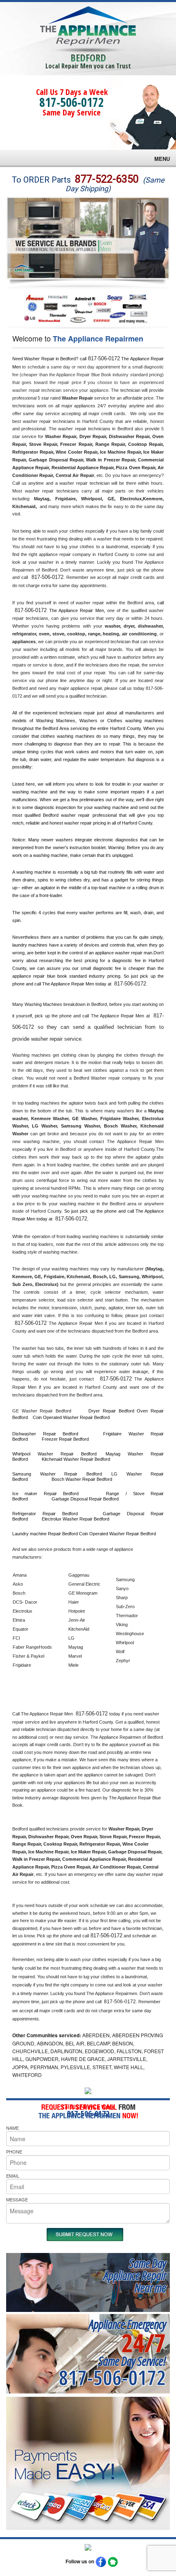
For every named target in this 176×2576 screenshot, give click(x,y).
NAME (12, 2128)
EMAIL (13, 2176)
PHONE (14, 2151)
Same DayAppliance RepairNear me (135, 2275)
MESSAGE (17, 2199)
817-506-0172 (72, 102)
